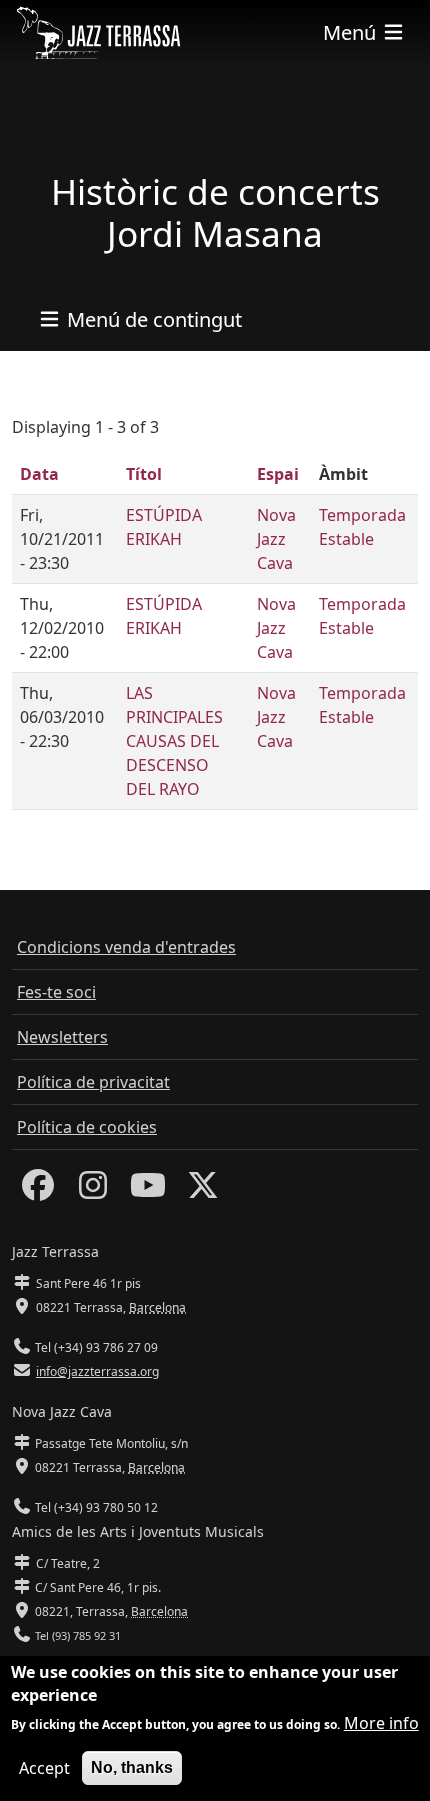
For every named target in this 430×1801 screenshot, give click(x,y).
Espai (278, 474)
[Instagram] (93, 1191)
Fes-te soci (56, 992)
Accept (44, 1768)
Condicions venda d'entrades (126, 947)
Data (39, 474)
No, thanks (132, 1767)
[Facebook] (38, 1191)
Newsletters (62, 1037)
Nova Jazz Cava (276, 539)
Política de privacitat (93, 1082)
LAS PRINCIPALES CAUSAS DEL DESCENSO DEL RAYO (174, 741)
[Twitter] (203, 1191)
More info (381, 1723)
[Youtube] (148, 1191)
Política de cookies (87, 1127)
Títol (144, 474)
